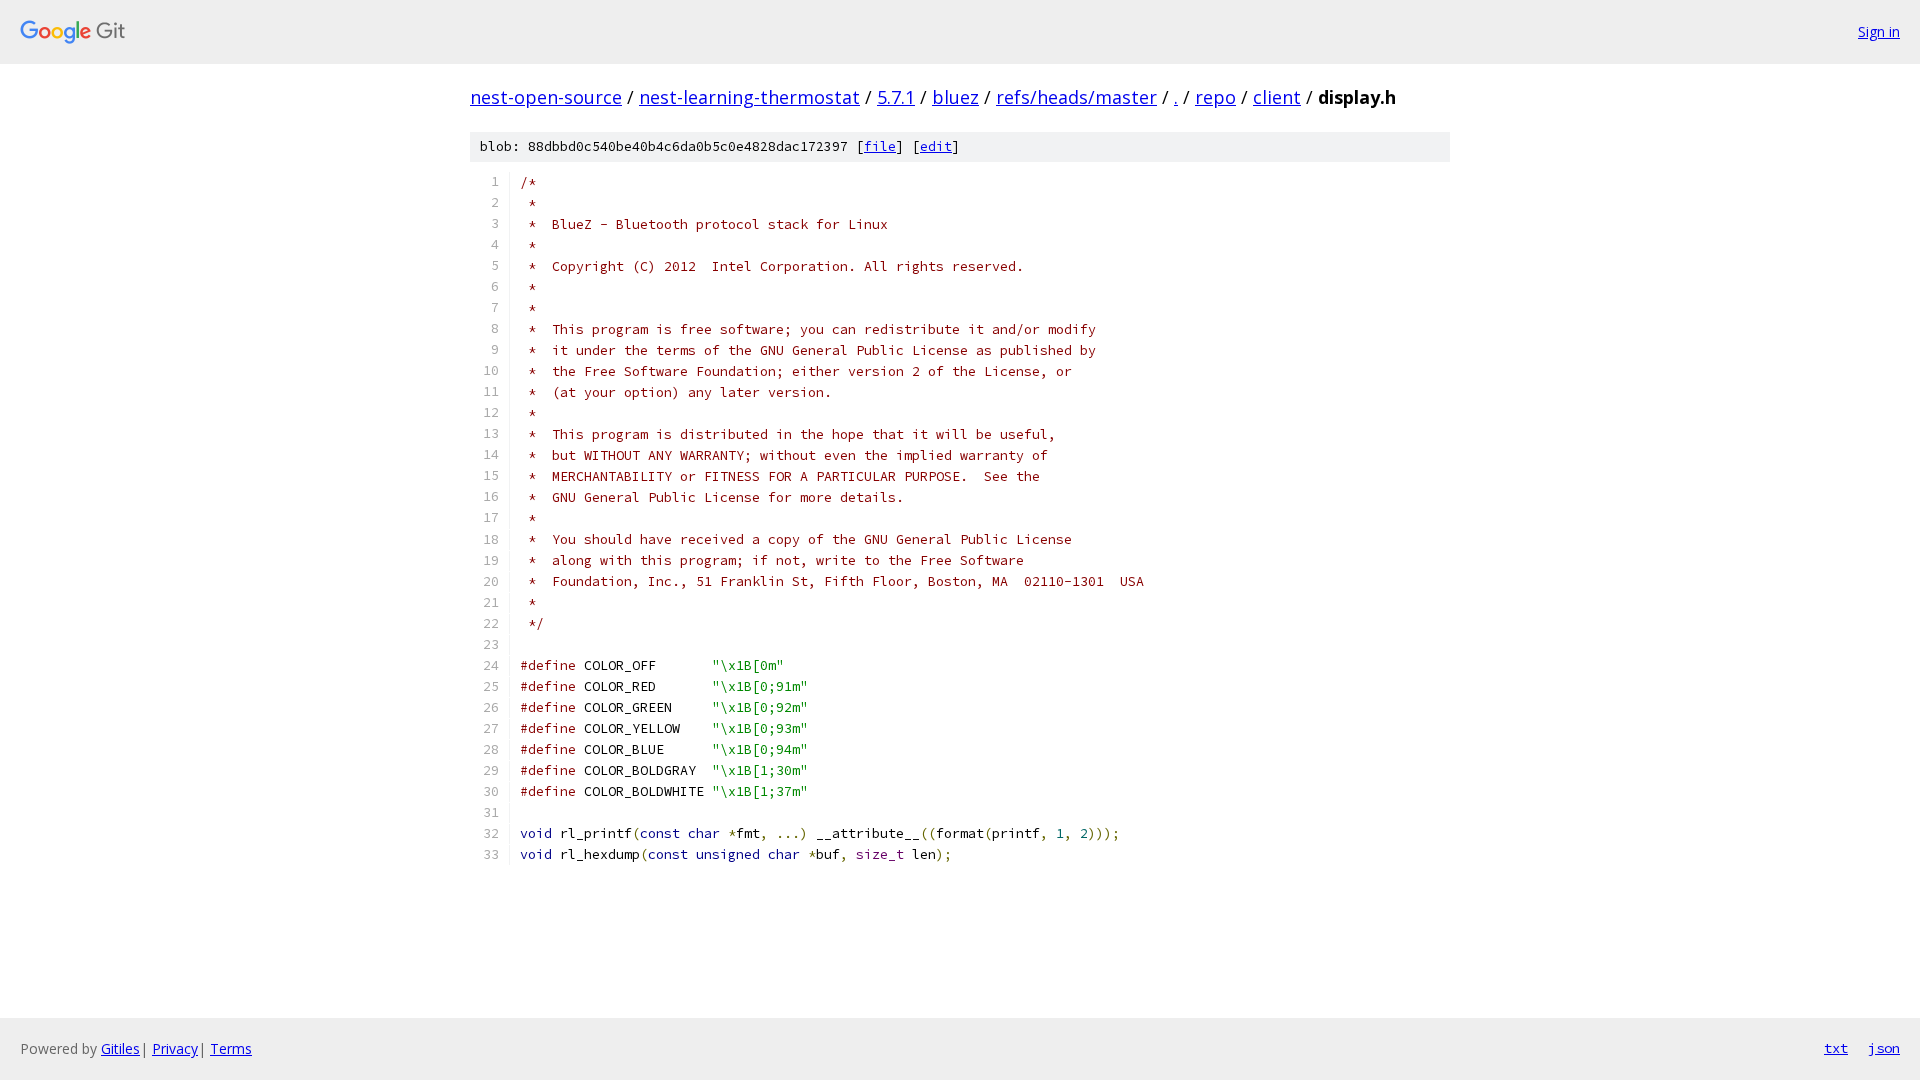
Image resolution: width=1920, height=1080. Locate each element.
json (1884, 1048)
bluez (955, 97)
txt (1836, 1048)
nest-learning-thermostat (749, 97)
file (880, 146)
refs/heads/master (1076, 97)
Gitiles (120, 1048)
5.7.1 (896, 97)
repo (1215, 97)
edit (936, 146)
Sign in (1879, 31)
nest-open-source (546, 97)
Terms (231, 1048)
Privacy (175, 1048)
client (1277, 97)
